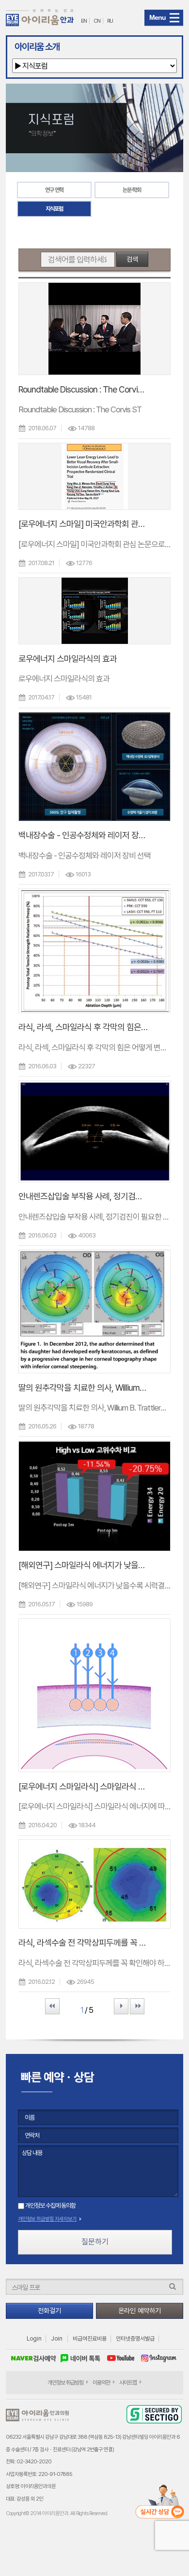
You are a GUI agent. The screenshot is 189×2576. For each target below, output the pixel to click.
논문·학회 (132, 190)
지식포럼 (54, 209)
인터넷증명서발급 (135, 2339)
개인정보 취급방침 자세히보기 (47, 2219)
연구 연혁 (54, 190)
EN (84, 21)
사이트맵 (128, 2383)
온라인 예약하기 (140, 2311)
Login (34, 2339)
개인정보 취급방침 (65, 2383)
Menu (157, 17)
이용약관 (101, 2383)
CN (97, 21)
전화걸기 (49, 2311)
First (52, 2006)
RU (110, 21)
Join (57, 2339)
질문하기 (95, 2242)
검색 (132, 259)
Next (121, 2006)
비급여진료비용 (90, 2339)
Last (137, 2006)
